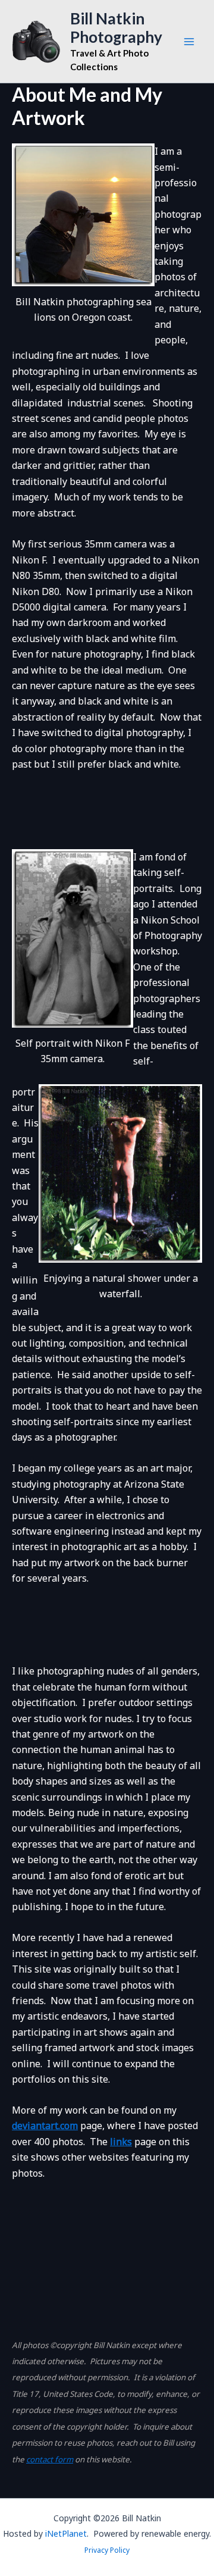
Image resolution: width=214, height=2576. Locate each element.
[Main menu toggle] (189, 42)
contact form (50, 2459)
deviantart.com (45, 2126)
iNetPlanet (66, 2533)
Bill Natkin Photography (116, 28)
